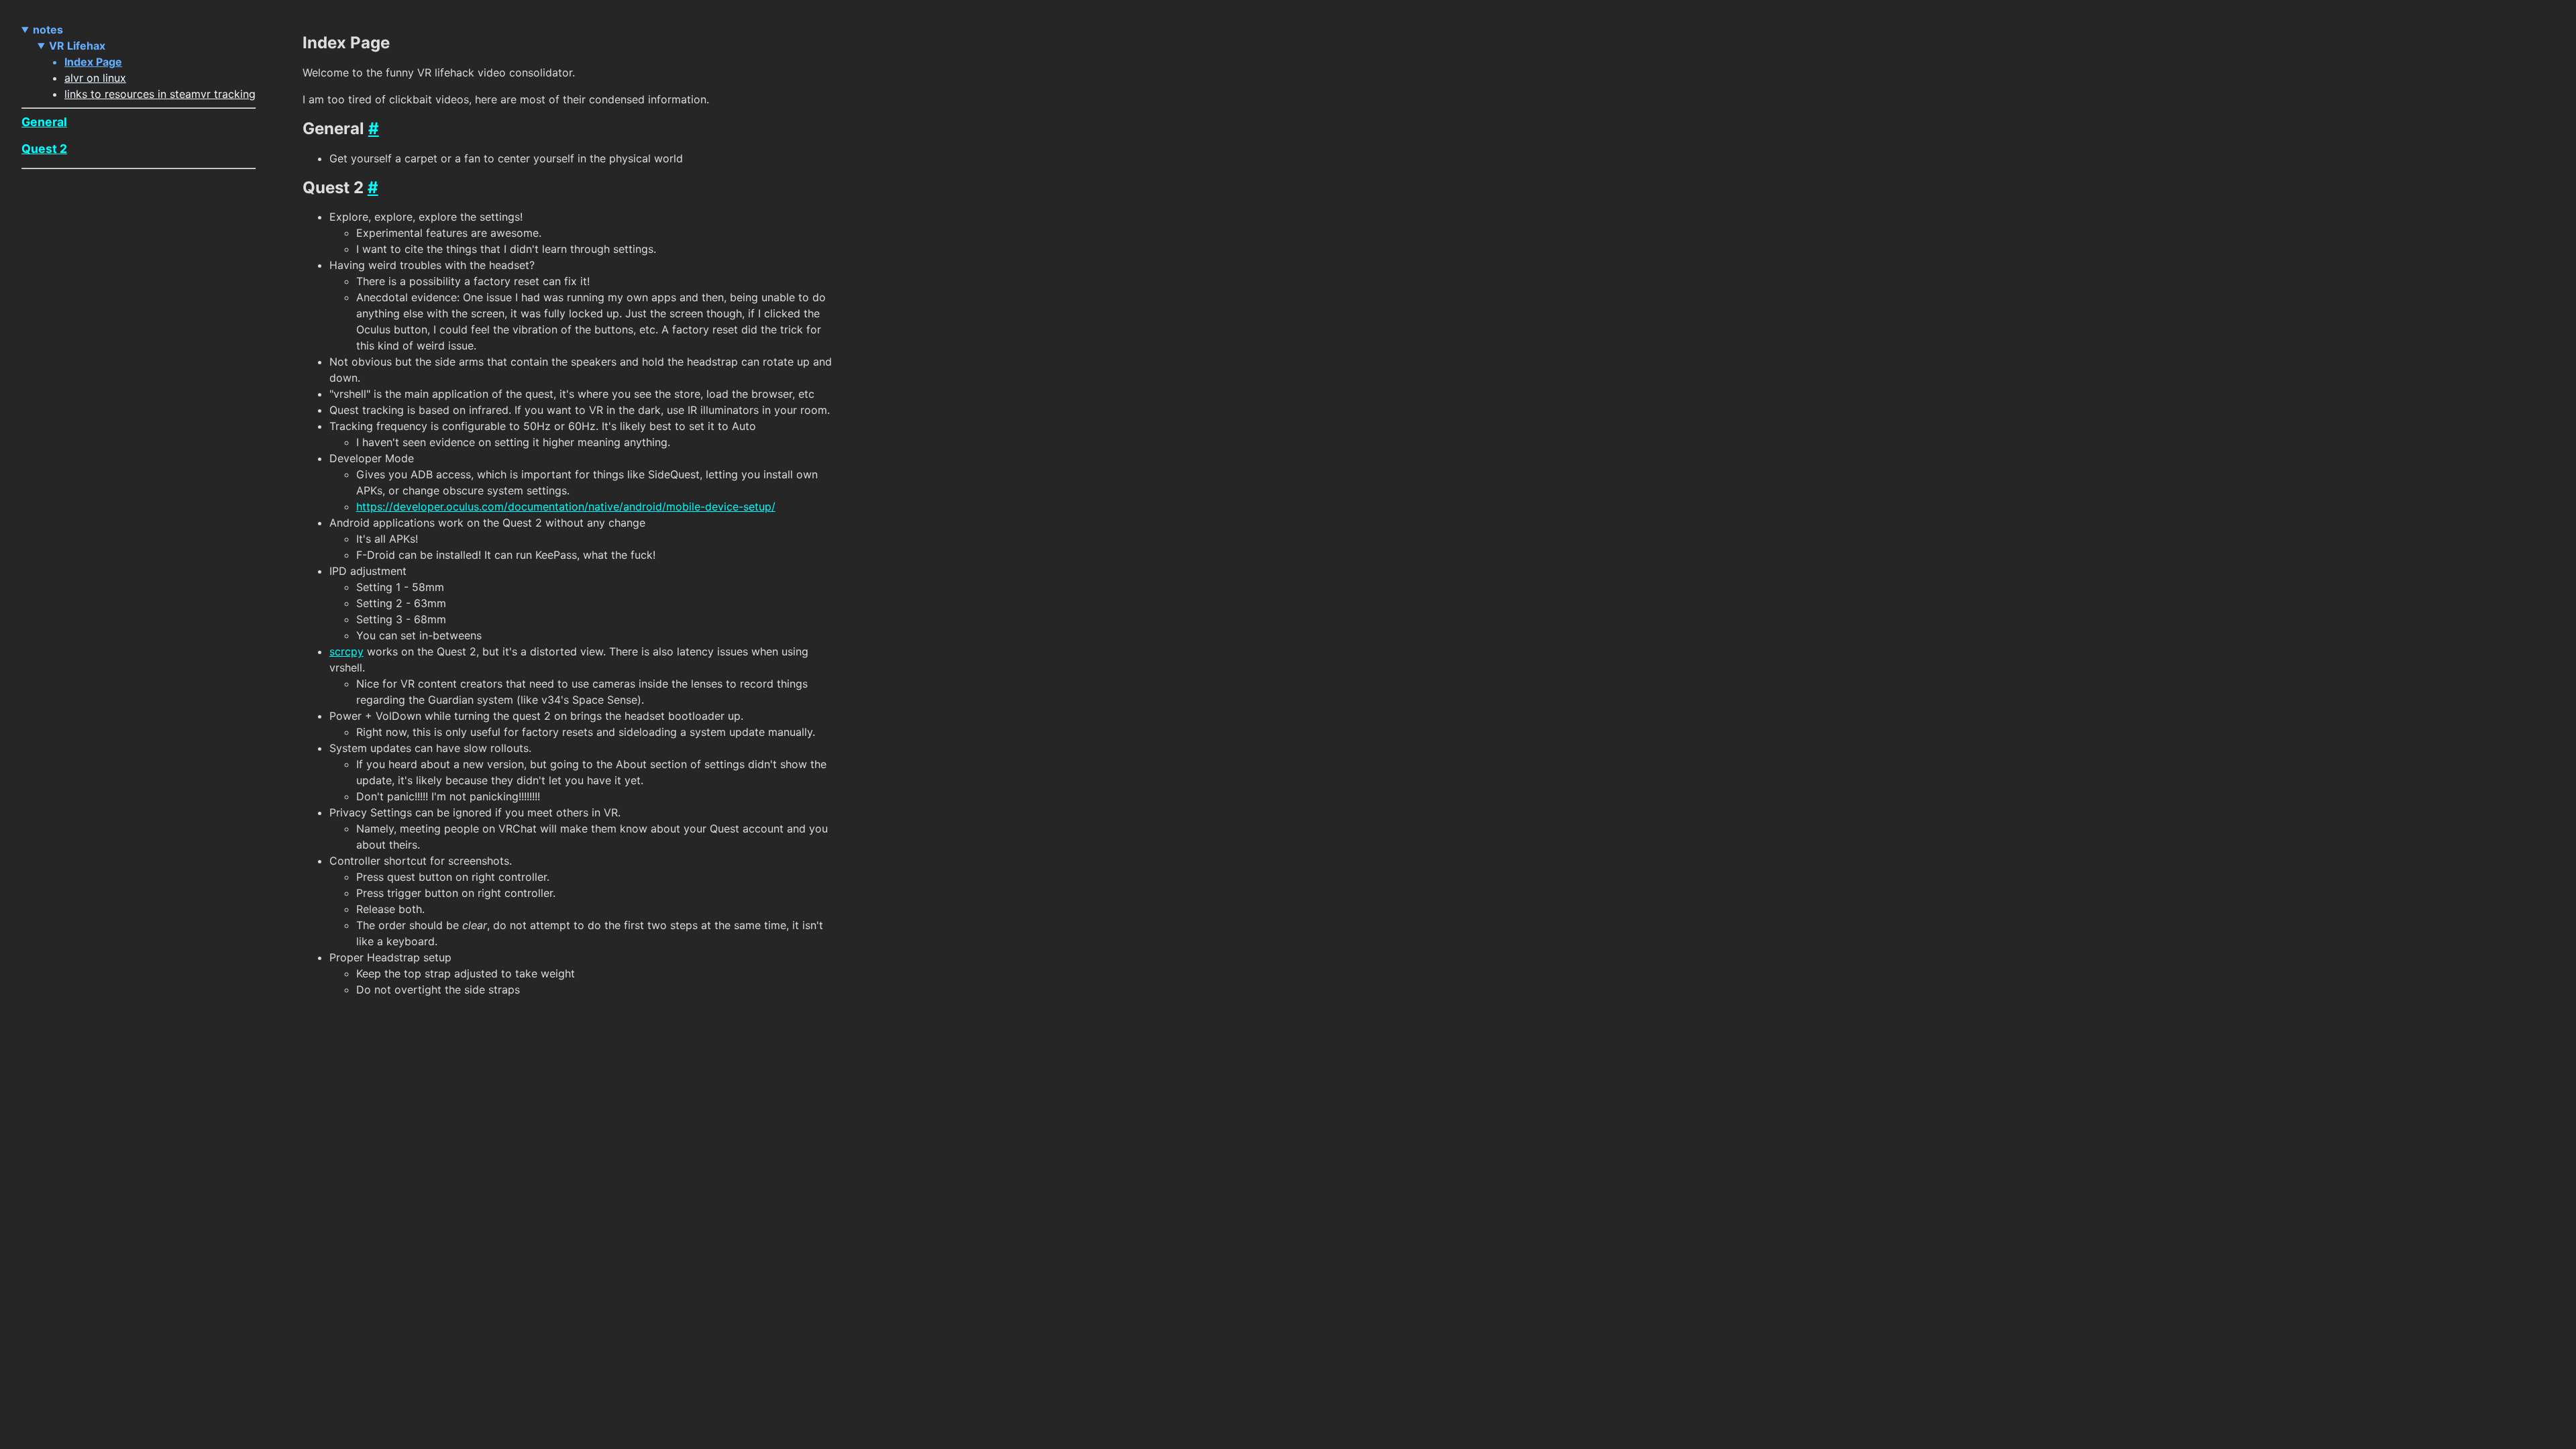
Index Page (93, 62)
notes (48, 30)
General (44, 122)
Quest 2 (44, 149)
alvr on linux (95, 78)
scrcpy (346, 651)
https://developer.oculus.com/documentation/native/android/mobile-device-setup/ (566, 506)
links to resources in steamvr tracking (160, 94)
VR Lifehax (77, 46)
